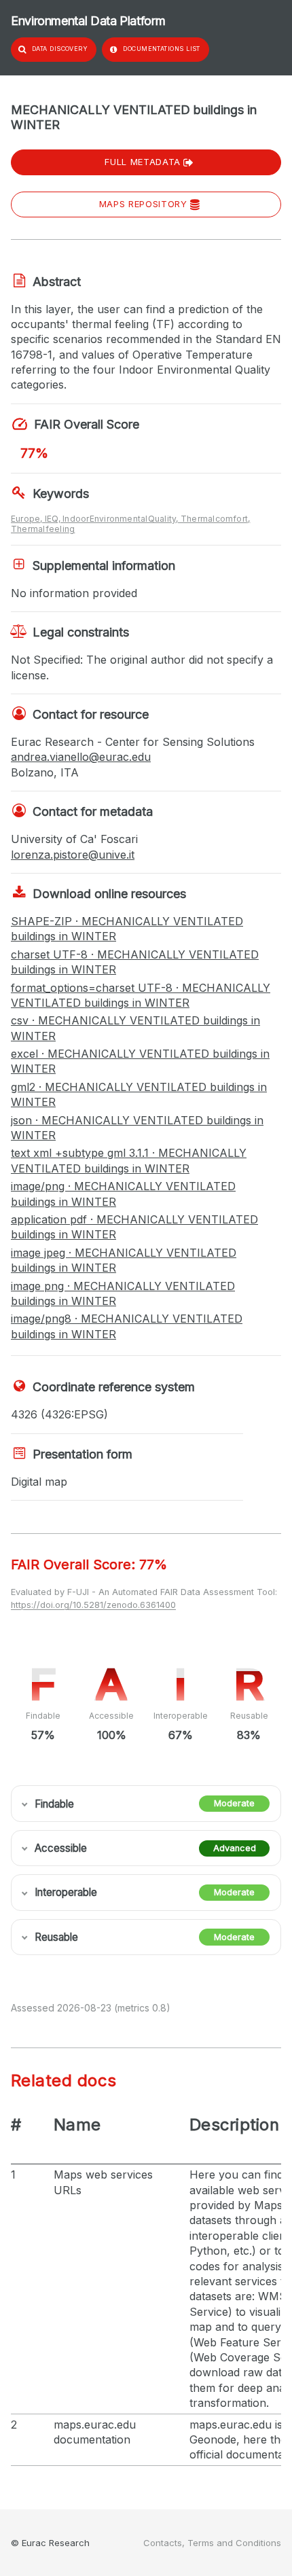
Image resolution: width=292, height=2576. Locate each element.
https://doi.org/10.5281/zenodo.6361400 (93, 1605)
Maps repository (143, 204)
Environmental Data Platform (88, 21)
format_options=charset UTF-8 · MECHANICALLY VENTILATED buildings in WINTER (141, 995)
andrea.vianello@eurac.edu (81, 757)
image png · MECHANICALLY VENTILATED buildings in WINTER (123, 1293)
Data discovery (60, 49)
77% (34, 453)
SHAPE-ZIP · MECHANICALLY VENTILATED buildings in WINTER (127, 929)
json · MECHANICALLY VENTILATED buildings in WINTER (137, 1128)
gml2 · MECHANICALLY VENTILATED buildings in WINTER (139, 1094)
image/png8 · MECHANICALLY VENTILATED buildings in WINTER (127, 1326)
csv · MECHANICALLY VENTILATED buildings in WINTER (135, 1028)
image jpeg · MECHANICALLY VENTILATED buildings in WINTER (124, 1260)
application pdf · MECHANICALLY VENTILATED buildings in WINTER (134, 1227)
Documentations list (162, 49)
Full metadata (142, 162)
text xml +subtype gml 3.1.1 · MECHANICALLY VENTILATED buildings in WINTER (129, 1160)
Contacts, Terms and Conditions (212, 2543)
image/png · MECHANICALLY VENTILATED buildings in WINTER (123, 1194)
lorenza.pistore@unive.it (73, 855)
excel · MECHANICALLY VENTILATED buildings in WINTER (140, 1061)
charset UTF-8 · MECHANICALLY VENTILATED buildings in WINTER (135, 962)
